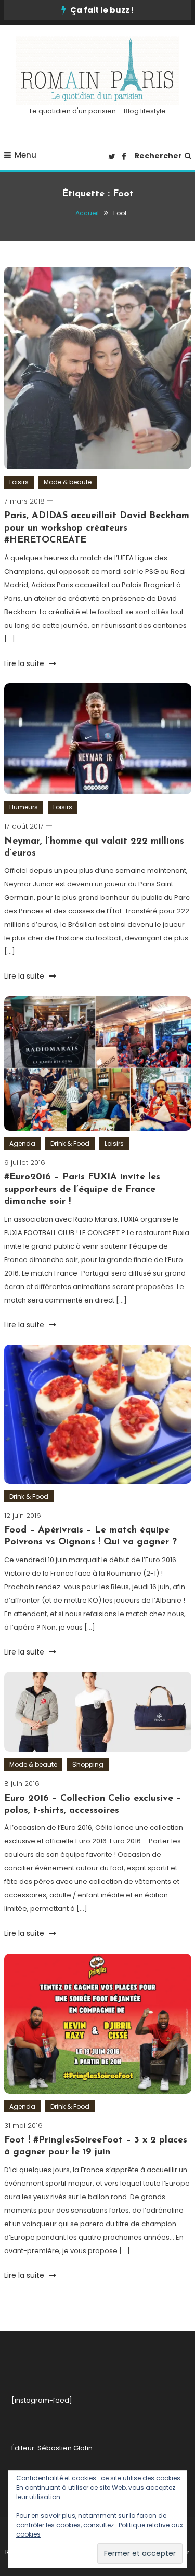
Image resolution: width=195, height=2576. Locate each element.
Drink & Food (70, 1143)
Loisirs (19, 482)
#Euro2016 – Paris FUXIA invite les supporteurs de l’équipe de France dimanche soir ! (82, 1190)
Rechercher (158, 156)
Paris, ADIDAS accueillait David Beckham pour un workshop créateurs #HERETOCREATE (97, 528)
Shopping (88, 1764)
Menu (25, 155)
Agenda (22, 1143)
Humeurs (24, 807)
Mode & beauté (68, 482)
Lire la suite (25, 663)
